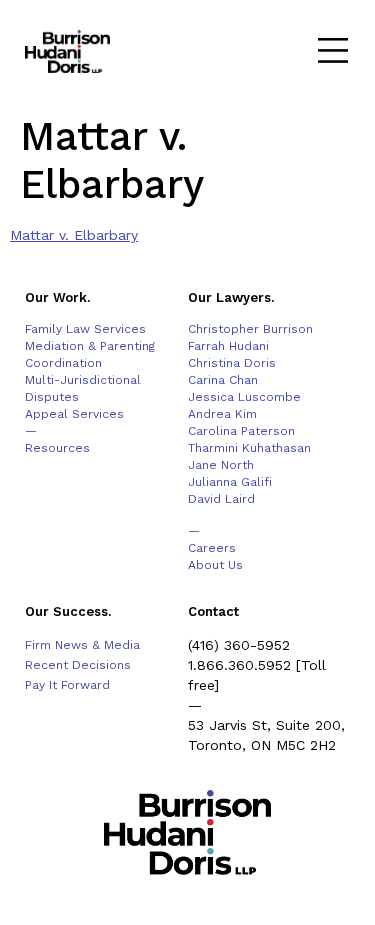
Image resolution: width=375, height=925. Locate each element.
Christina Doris (232, 363)
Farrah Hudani (228, 346)
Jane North (221, 465)
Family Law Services (85, 329)
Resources (57, 448)
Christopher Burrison (250, 329)
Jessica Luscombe (244, 397)
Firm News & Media (82, 645)
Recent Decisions (78, 665)
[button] (332, 52)
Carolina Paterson (241, 431)
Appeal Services (74, 414)
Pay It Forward (67, 685)
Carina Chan (223, 380)
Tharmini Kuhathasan (249, 448)
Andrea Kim (222, 414)
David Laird (221, 499)
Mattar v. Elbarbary (74, 235)
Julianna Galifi (230, 482)
